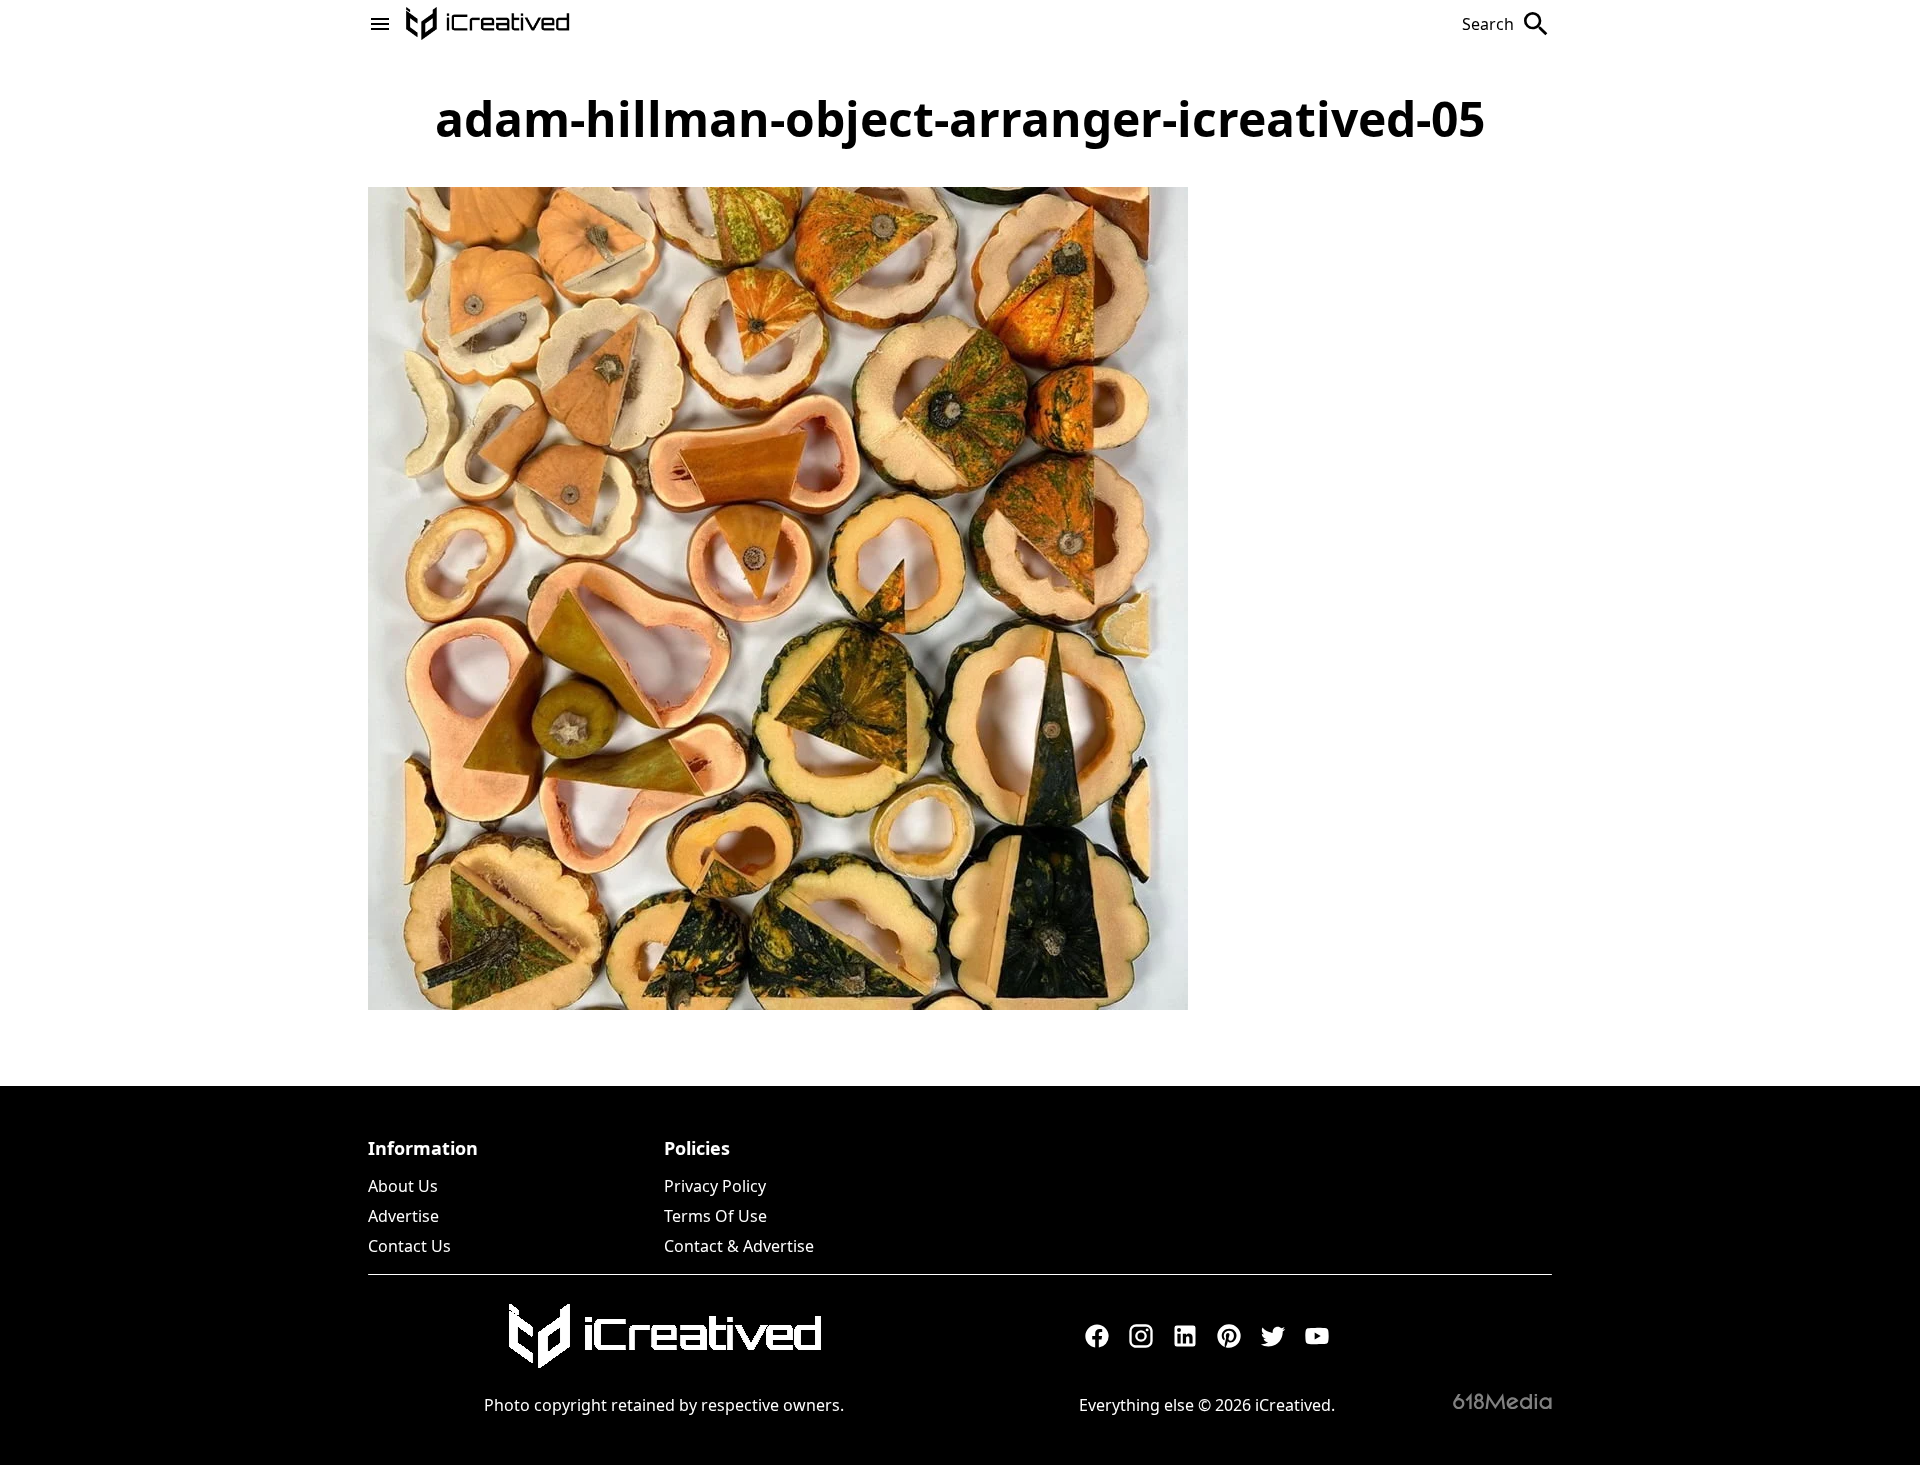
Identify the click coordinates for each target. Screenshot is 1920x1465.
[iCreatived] (664, 1336)
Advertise (403, 1216)
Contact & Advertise (739, 1246)
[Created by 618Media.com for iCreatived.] (1502, 1401)
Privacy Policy (715, 1186)
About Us (403, 1186)
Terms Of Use (715, 1216)
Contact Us (409, 1246)
